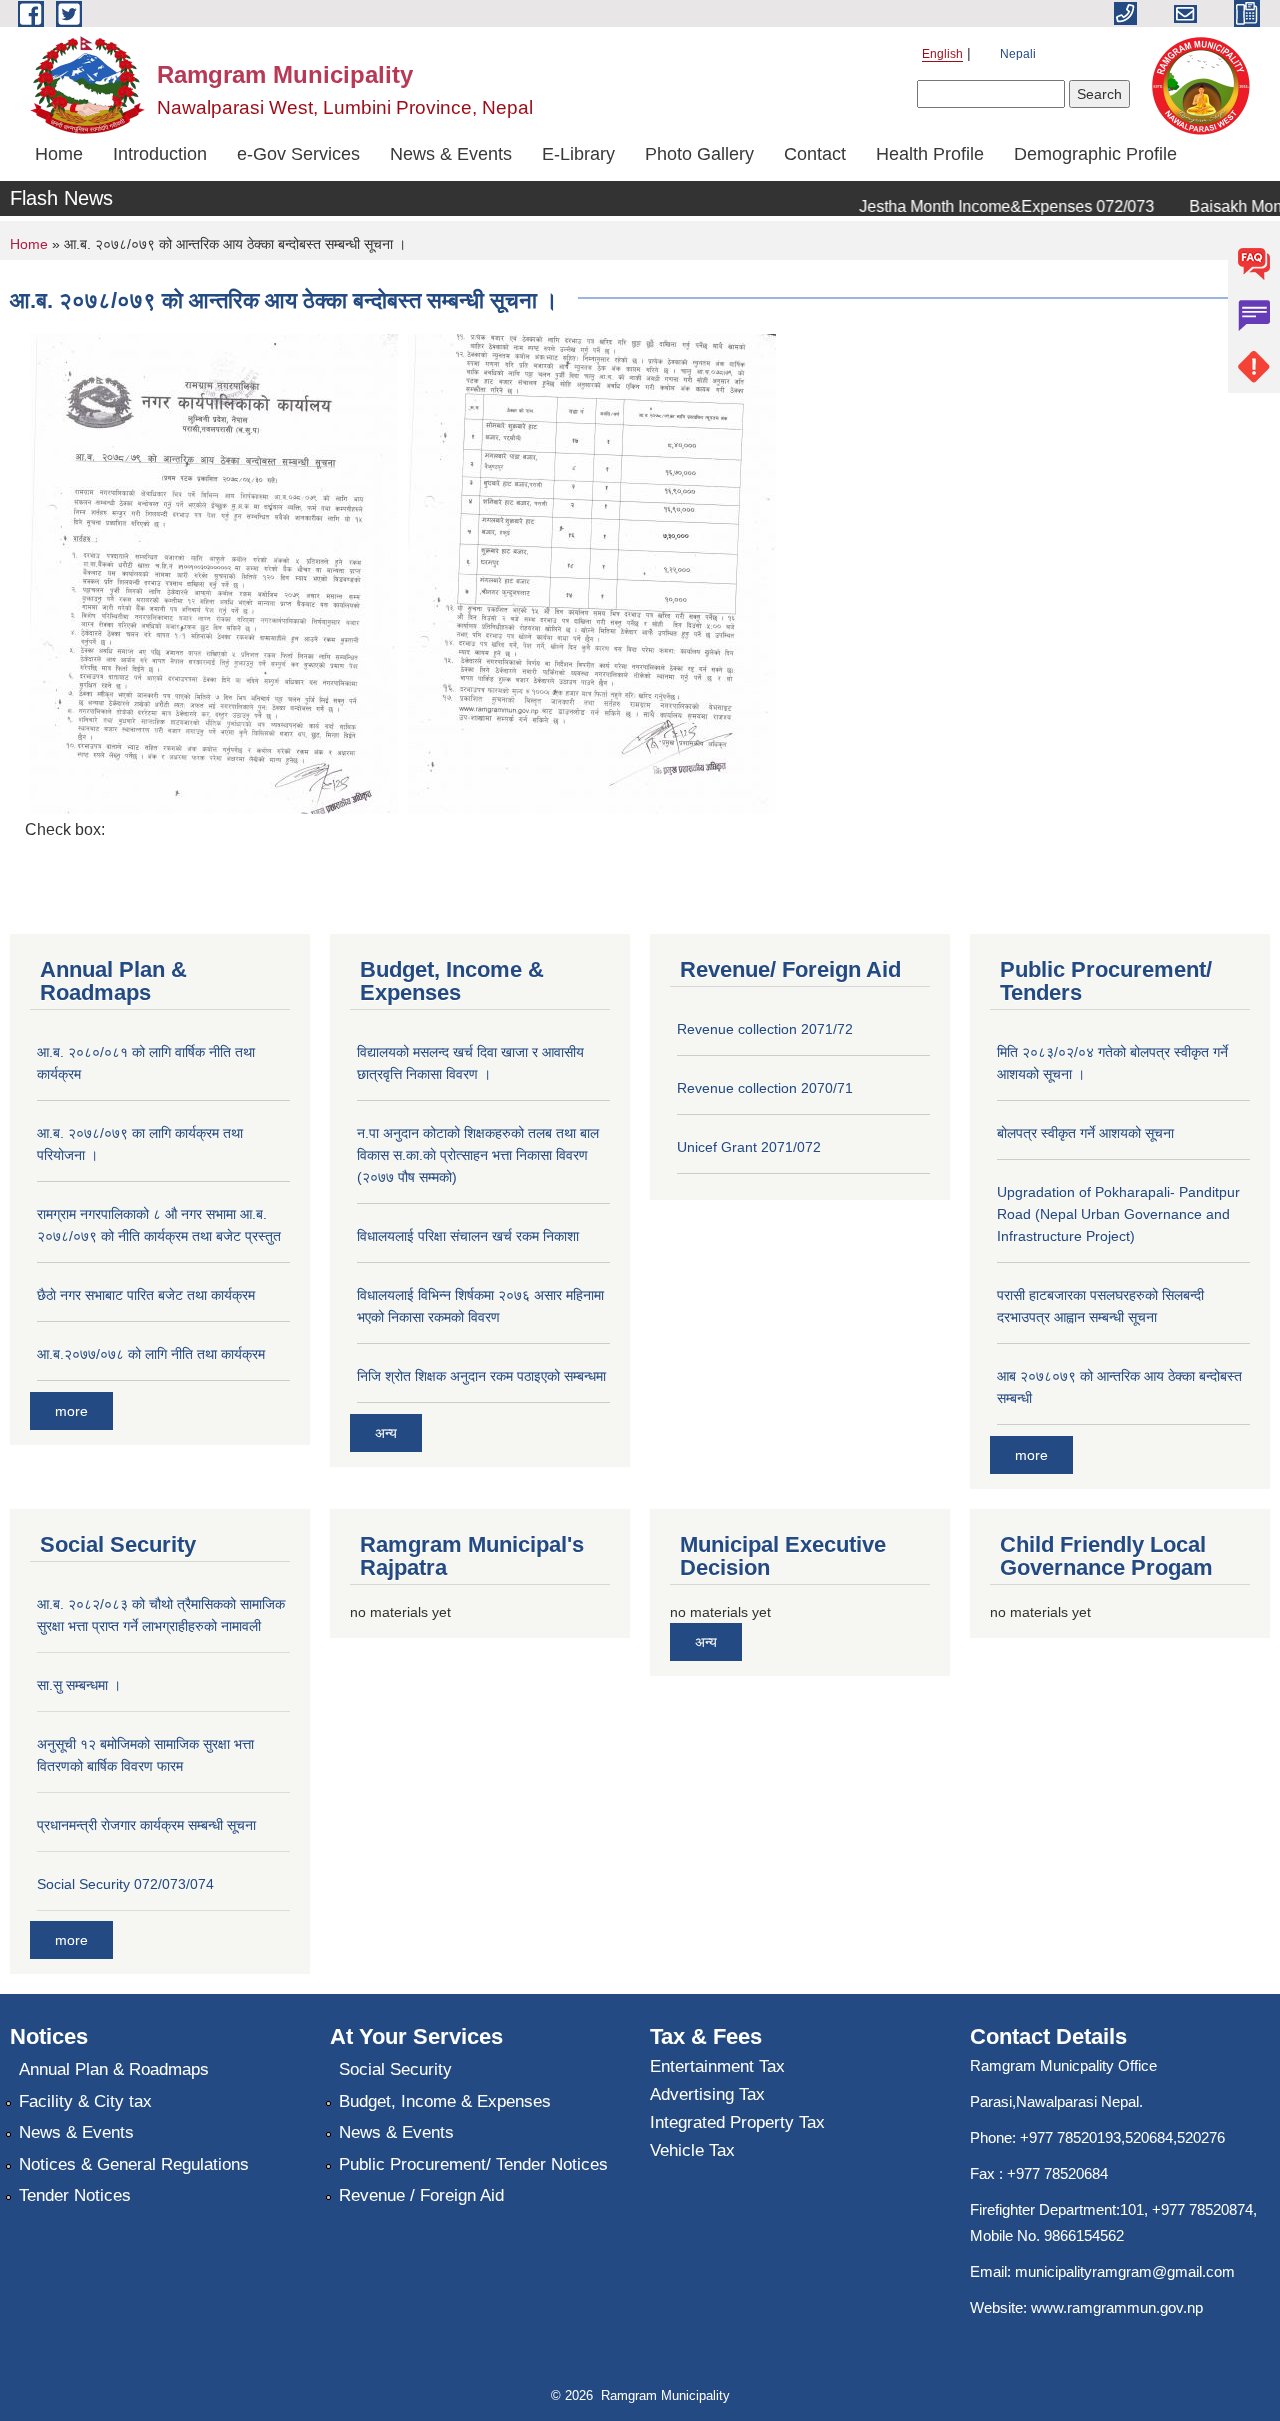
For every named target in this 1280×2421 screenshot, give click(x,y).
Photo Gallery (699, 154)
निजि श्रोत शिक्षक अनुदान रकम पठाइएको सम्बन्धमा (481, 1376)
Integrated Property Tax (737, 2122)
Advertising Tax (707, 2094)
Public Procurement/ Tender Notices (473, 2164)
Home (59, 154)
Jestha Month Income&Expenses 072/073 (986, 206)
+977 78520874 (1202, 2209)
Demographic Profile (1095, 154)
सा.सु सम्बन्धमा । (79, 1685)
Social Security (395, 2069)
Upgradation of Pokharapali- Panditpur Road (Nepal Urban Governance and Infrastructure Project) (1118, 1214)
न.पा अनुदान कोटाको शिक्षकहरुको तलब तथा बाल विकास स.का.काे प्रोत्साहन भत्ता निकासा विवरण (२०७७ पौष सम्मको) (478, 1155)
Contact (815, 154)
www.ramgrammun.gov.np (1119, 2307)
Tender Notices (75, 2195)
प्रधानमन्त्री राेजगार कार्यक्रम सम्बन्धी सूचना (146, 1825)
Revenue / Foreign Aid (421, 2195)
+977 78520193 (1070, 2137)
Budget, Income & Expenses (445, 2101)
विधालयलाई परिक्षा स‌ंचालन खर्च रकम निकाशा (468, 1236)
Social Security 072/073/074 (125, 1884)
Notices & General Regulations (134, 2164)
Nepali (1018, 54)
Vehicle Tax (692, 2150)
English (942, 54)
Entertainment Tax (717, 2066)
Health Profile (930, 154)
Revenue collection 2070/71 (765, 1088)
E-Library (578, 154)
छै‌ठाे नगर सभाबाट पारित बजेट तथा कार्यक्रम (146, 1295)
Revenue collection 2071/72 (765, 1029)
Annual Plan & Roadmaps (114, 2069)
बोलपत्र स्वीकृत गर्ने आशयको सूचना (1085, 1133)
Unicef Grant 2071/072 (749, 1147)
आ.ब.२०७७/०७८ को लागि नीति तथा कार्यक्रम (151, 1354)
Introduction (160, 154)
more (71, 1411)
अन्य (386, 1433)
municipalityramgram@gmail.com (1125, 2271)
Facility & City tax (85, 2101)
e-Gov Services (298, 154)
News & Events (451, 154)
